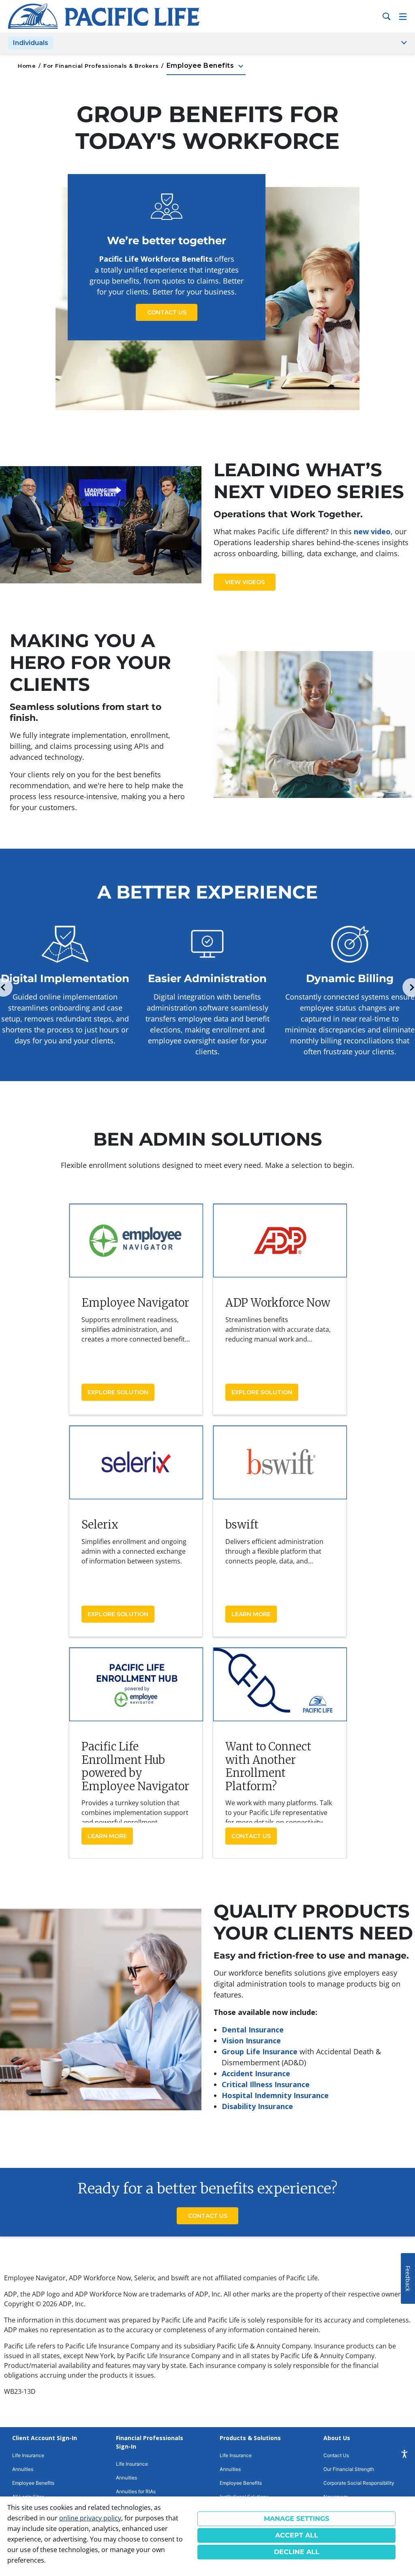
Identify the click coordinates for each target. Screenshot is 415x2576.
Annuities (23, 2469)
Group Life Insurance (260, 2051)
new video (372, 531)
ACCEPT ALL (297, 2535)
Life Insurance (28, 2455)
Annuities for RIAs (136, 2491)
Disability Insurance (257, 2106)
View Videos (245, 582)
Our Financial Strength (349, 2469)
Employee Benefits (206, 66)
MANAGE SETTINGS (296, 2519)
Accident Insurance (256, 2073)
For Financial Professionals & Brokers (101, 66)
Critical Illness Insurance (266, 2084)
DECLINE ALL (297, 2552)
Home (27, 66)
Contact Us (167, 312)
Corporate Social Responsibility (359, 2483)
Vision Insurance (251, 2041)
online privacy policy (90, 2518)
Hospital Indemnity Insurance (275, 2095)
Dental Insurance (253, 2030)
